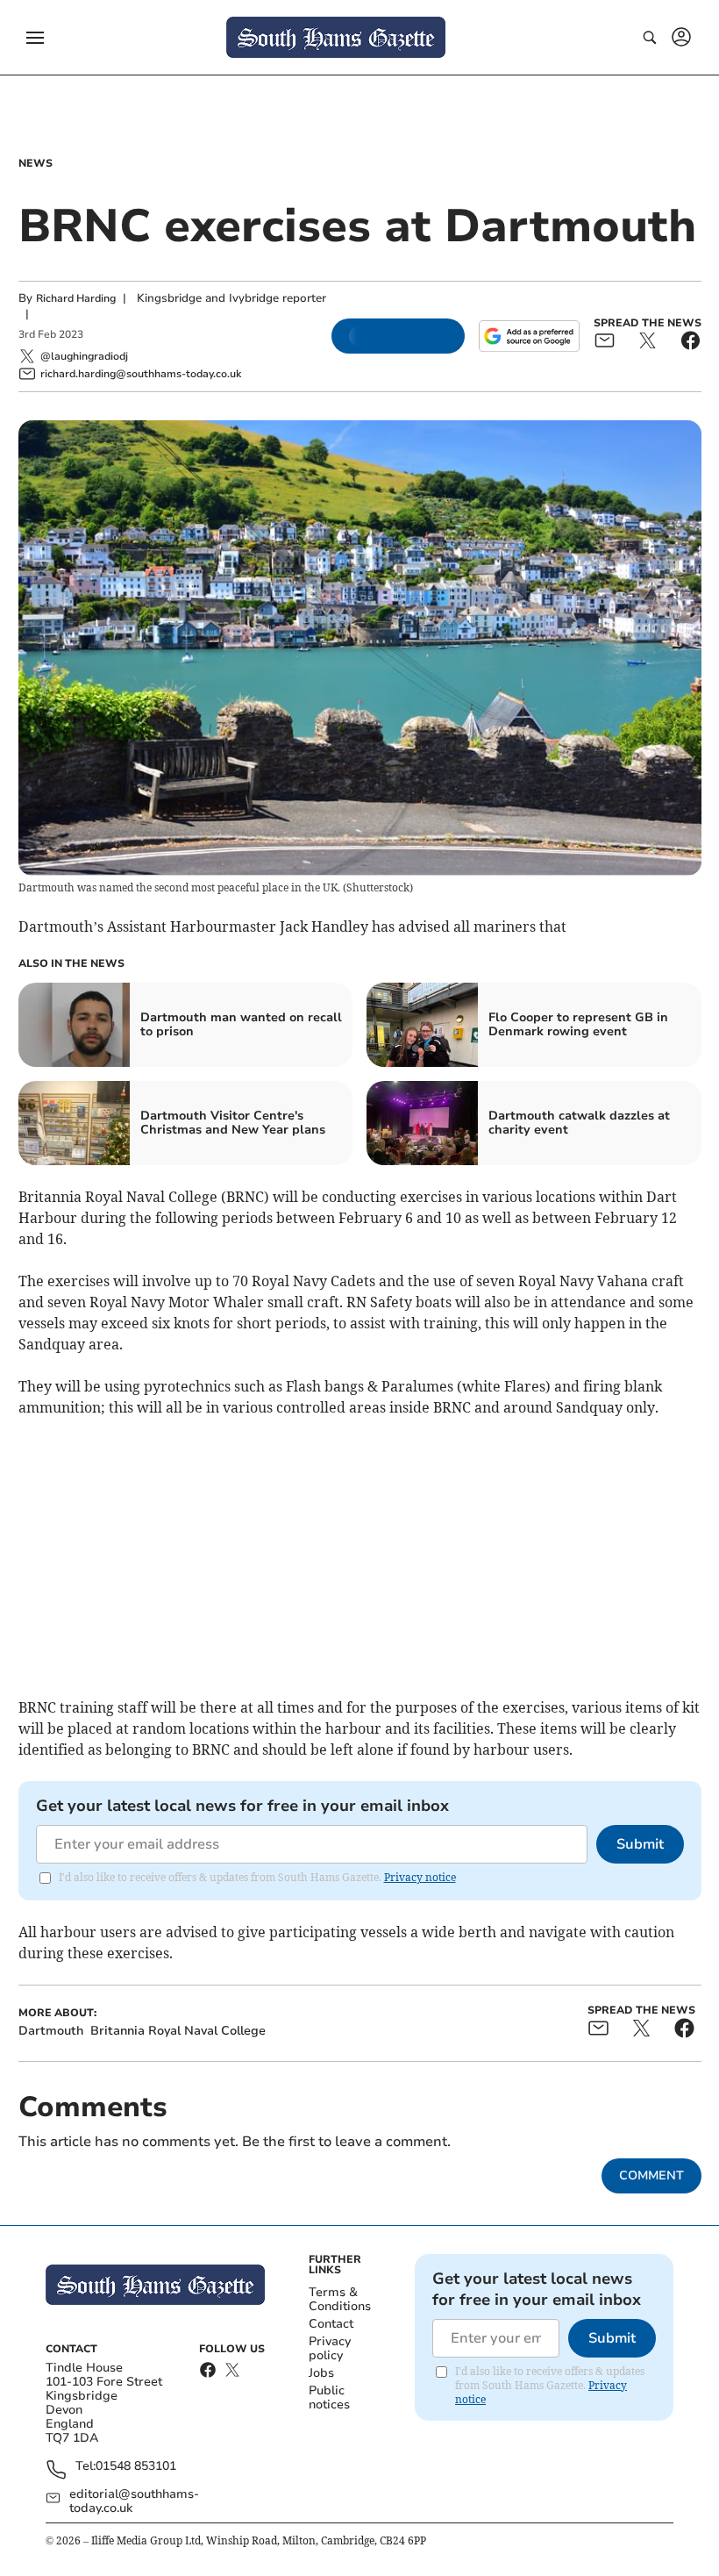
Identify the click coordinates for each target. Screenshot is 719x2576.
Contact (331, 2324)
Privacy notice (420, 1877)
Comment (651, 2175)
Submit (640, 1844)
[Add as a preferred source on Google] (529, 336)
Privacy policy (330, 2348)
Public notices (329, 2397)
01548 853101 (136, 2467)
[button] (35, 38)
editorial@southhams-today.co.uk (134, 2501)
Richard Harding (76, 298)
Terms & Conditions (340, 2299)
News (36, 163)
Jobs (321, 2373)
